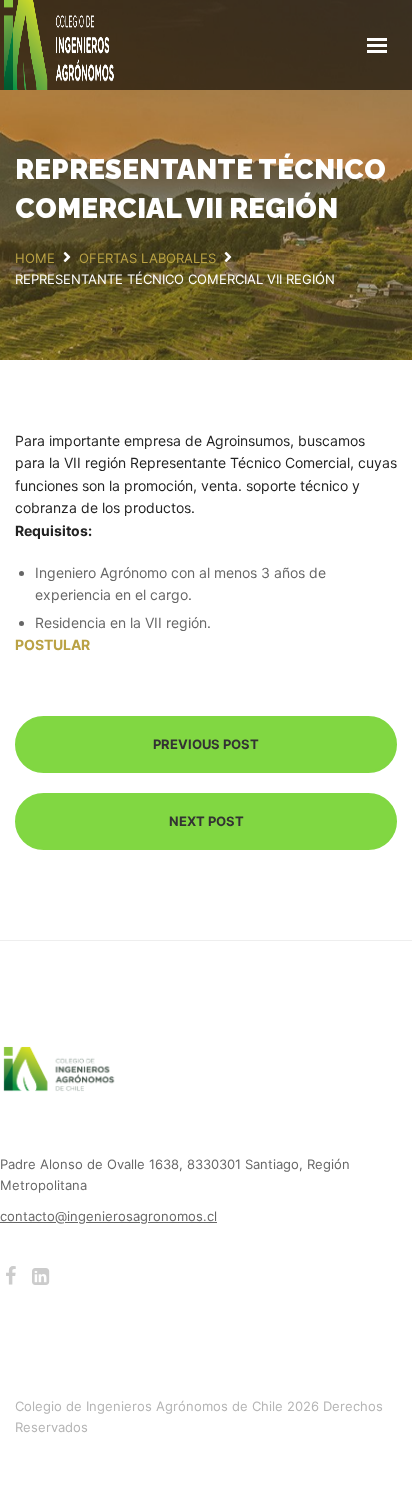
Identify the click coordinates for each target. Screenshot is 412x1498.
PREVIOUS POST (206, 744)
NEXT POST (206, 821)
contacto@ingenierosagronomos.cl (108, 1216)
